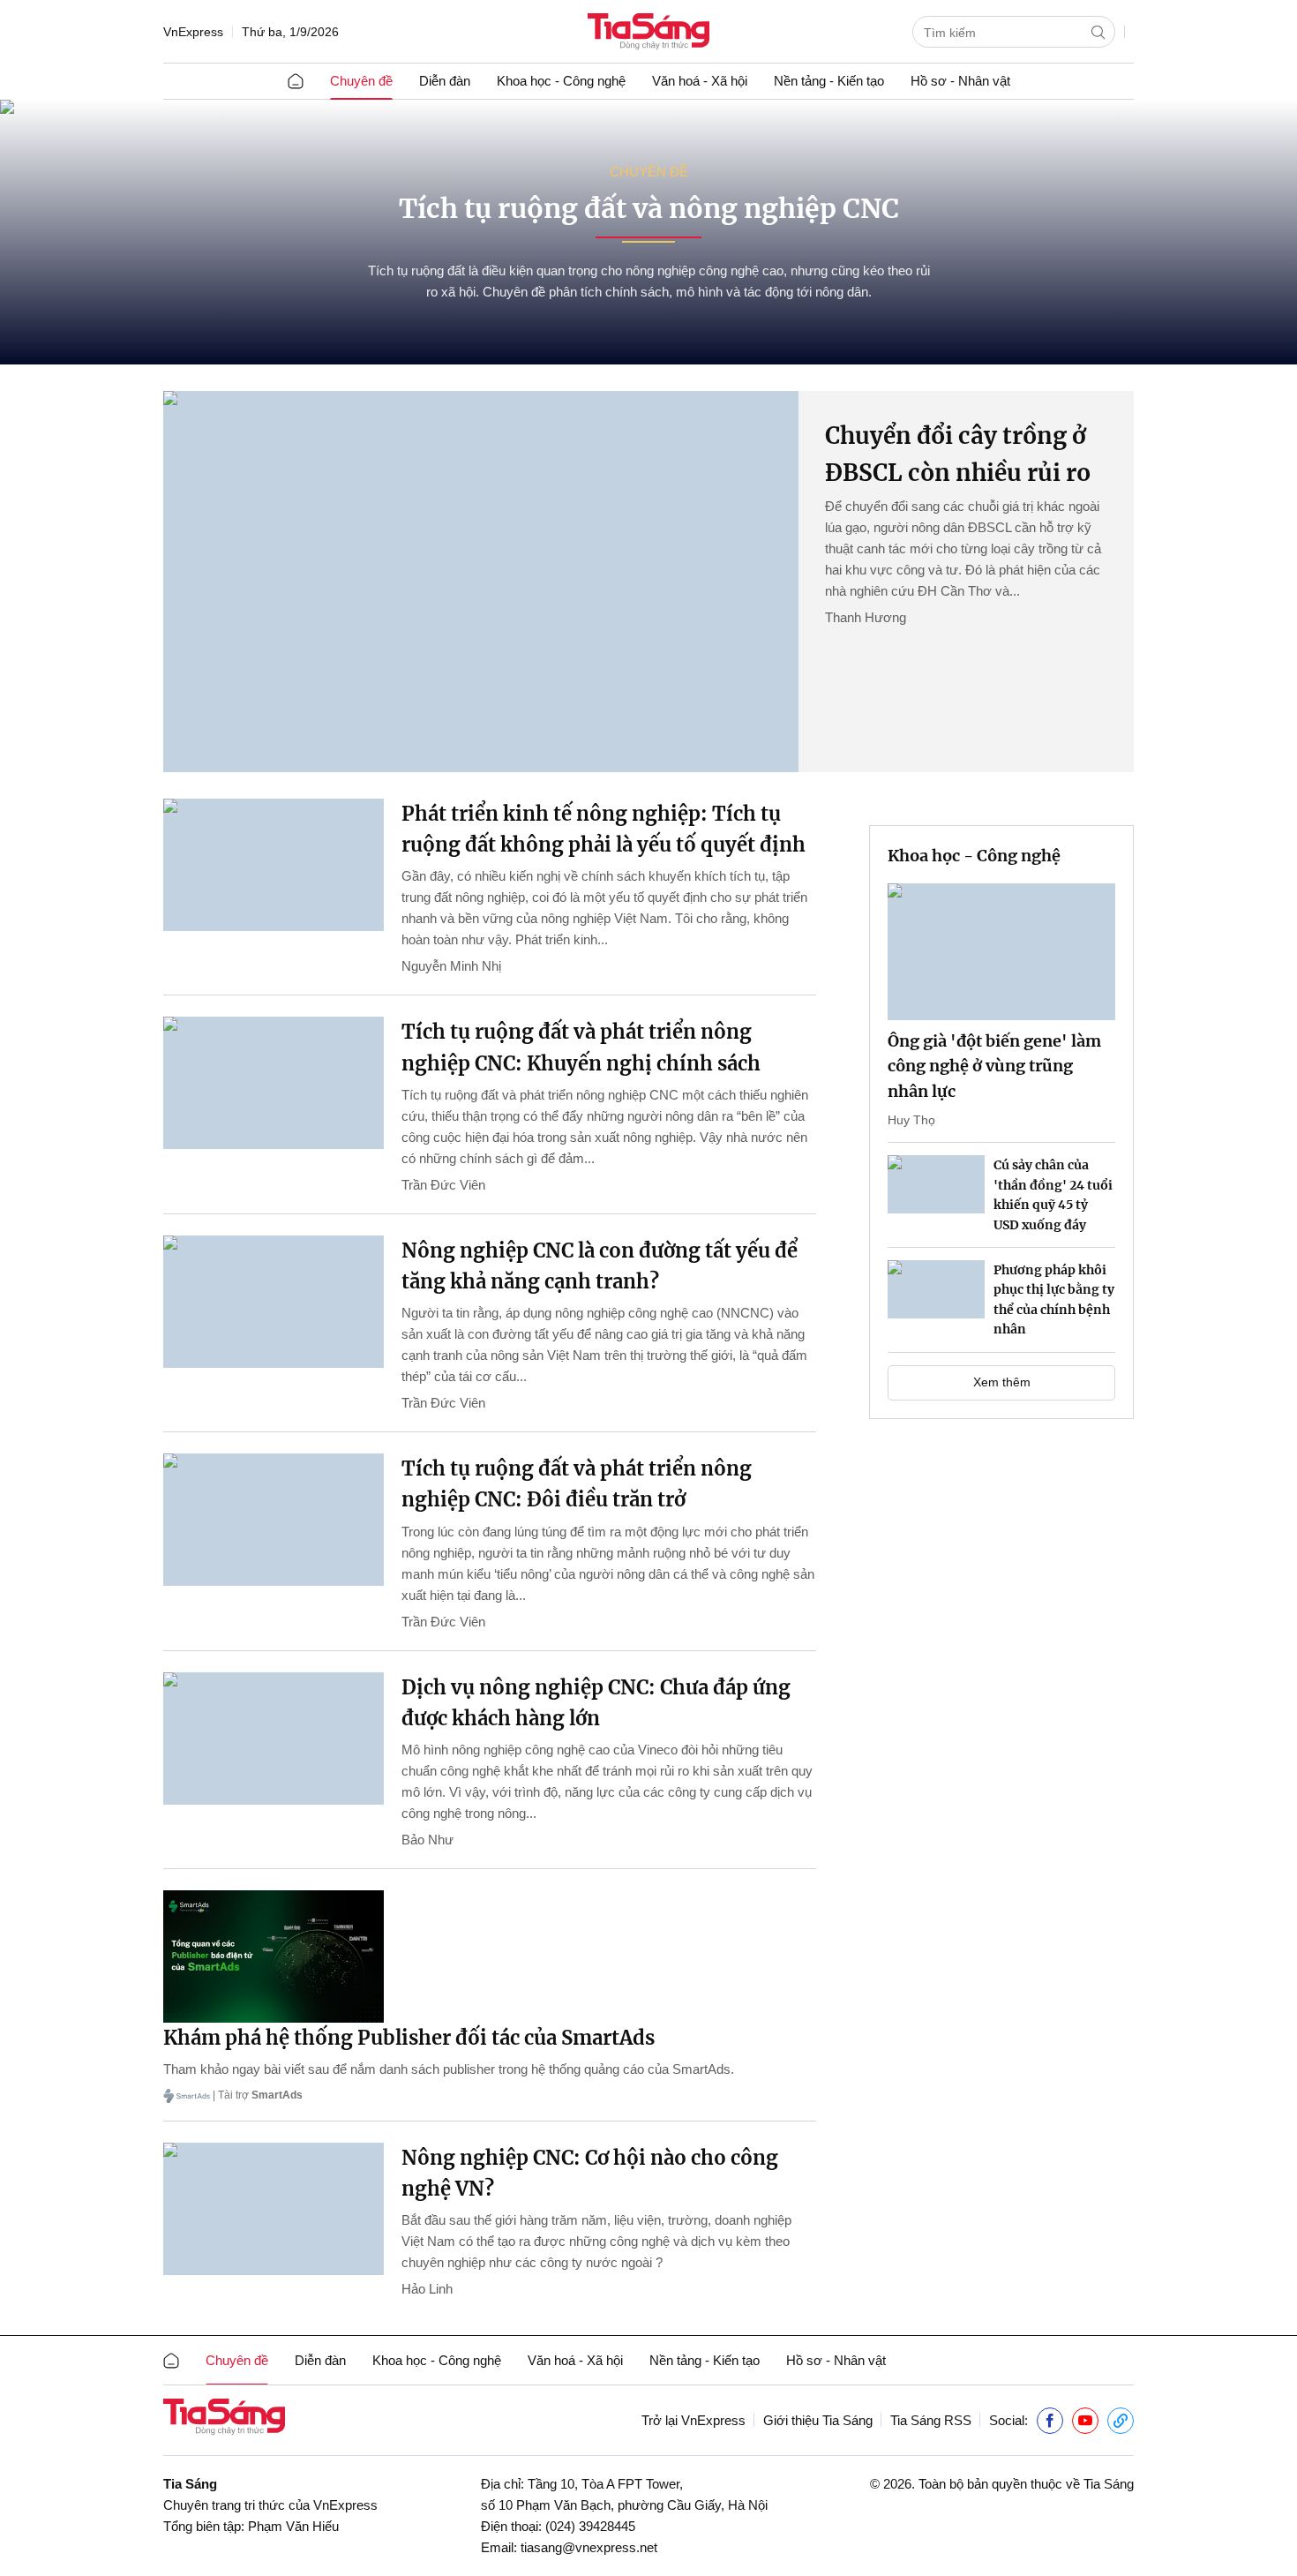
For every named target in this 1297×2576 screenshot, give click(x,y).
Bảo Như (427, 1840)
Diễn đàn (445, 81)
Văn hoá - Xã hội (700, 81)
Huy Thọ (911, 1120)
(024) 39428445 (590, 2526)
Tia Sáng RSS (931, 2420)
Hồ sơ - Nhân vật (960, 81)
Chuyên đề (361, 81)
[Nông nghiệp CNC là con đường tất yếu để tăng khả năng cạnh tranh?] (274, 1302)
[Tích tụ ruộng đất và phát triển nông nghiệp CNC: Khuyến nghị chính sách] (274, 1083)
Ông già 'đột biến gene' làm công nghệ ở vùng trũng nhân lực (994, 1066)
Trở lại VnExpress (693, 2420)
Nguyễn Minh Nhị (451, 966)
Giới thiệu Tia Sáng (818, 2420)
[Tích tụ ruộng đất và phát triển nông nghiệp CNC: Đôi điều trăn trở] (274, 1520)
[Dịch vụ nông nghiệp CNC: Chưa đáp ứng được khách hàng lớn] (274, 1739)
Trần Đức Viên (443, 1185)
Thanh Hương (866, 617)
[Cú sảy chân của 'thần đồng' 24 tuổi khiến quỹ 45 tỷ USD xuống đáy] (936, 1184)
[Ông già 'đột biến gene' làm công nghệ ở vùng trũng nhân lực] (1001, 952)
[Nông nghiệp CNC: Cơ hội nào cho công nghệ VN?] (274, 2209)
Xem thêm (1002, 1382)
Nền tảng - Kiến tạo (829, 81)
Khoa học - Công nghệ (561, 81)
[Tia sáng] (648, 33)
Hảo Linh (427, 2289)
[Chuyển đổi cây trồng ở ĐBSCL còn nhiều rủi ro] (481, 582)
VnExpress (193, 32)
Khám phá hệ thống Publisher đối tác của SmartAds (409, 2038)
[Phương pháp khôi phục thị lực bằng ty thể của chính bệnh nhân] (936, 1289)
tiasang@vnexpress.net (589, 2547)
